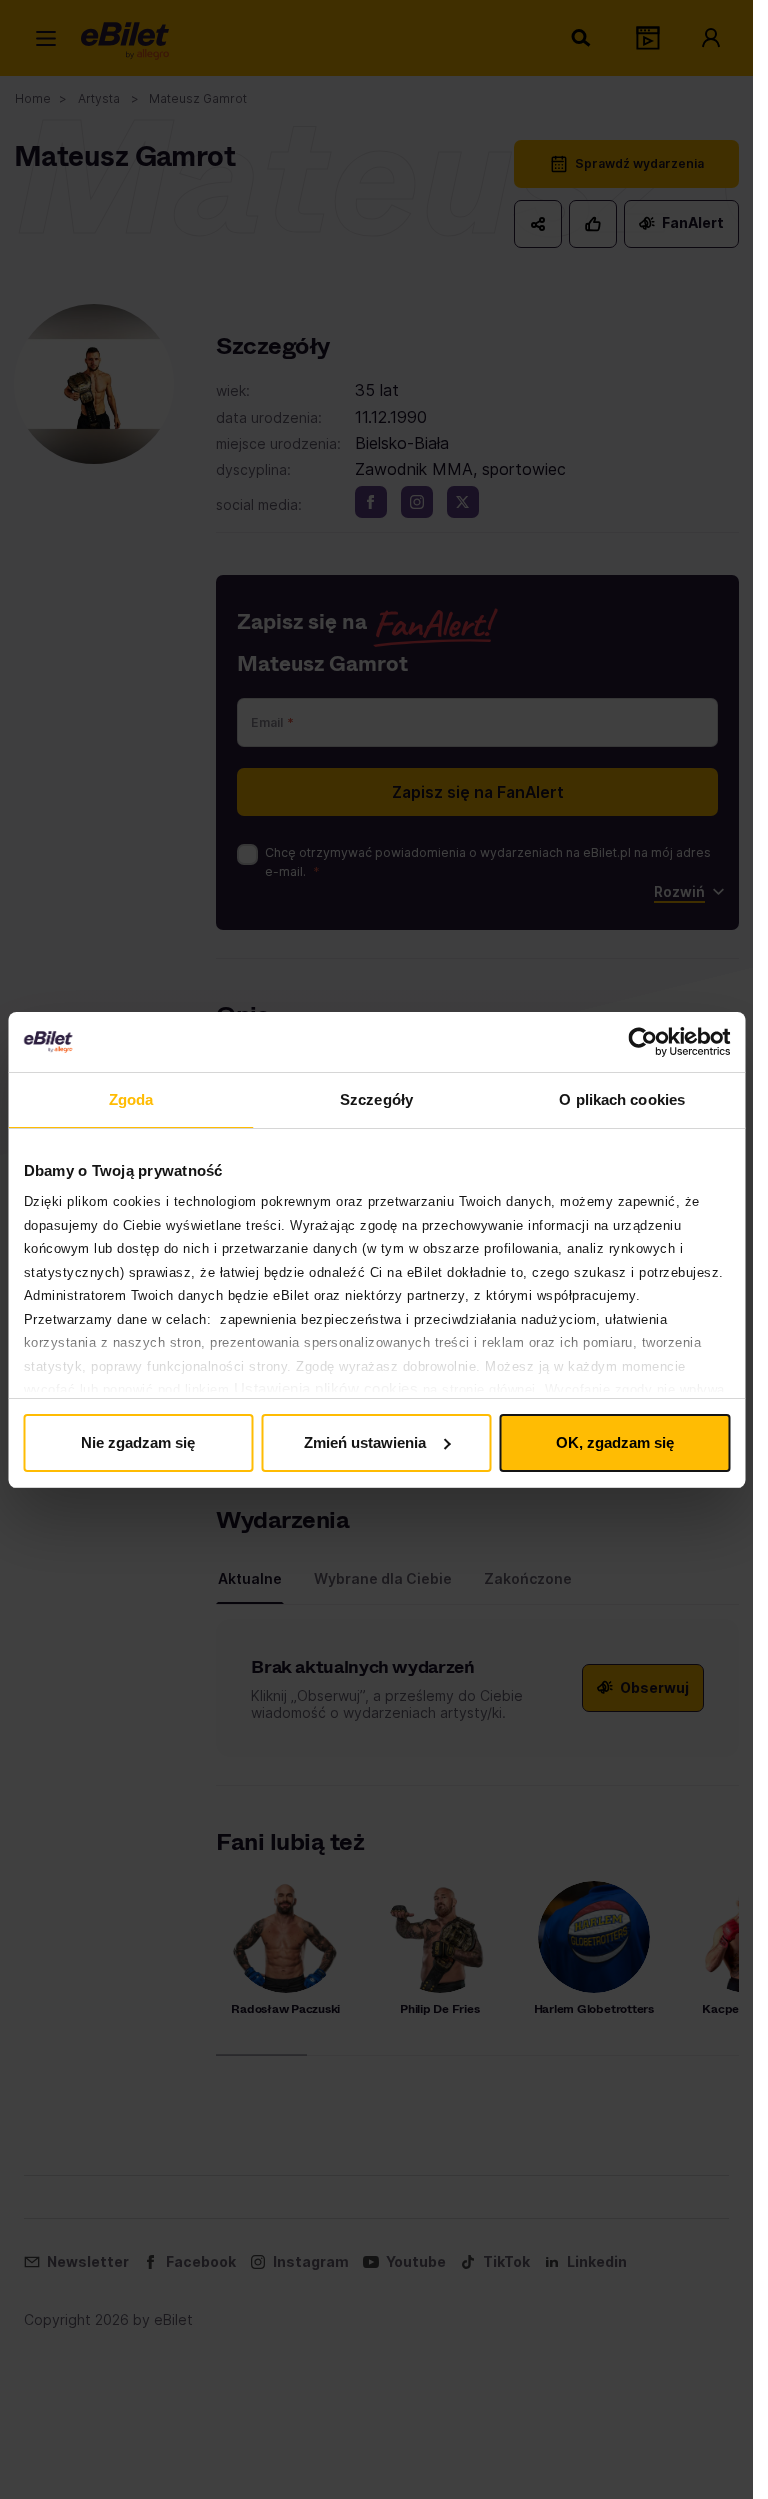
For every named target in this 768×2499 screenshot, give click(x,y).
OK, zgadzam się (615, 1442)
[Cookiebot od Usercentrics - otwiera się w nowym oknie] (642, 1042)
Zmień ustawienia (365, 1442)
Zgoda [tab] (131, 1099)
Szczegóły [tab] (376, 1099)
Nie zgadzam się (138, 1442)
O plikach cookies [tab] (622, 1099)
